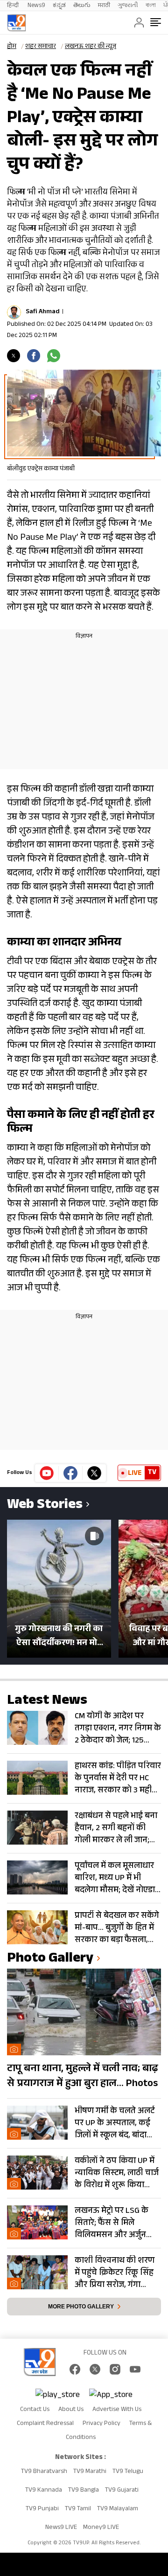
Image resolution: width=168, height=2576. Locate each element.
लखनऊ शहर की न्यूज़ (91, 47)
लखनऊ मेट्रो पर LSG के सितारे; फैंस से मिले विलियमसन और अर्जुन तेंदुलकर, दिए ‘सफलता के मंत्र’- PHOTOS (115, 2223)
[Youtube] (47, 1473)
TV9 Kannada (44, 2491)
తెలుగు (82, 6)
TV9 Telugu (128, 2472)
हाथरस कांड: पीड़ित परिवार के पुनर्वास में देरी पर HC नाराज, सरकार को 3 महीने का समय (118, 1778)
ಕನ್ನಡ (59, 6)
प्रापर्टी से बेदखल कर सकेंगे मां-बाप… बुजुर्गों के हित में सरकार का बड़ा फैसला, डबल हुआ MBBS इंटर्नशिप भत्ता (117, 1928)
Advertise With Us (117, 2410)
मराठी (104, 6)
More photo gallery (81, 2307)
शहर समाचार (41, 47)
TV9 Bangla (84, 2491)
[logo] (16, 23)
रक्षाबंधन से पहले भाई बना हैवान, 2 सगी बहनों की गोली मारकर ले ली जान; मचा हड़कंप (116, 1828)
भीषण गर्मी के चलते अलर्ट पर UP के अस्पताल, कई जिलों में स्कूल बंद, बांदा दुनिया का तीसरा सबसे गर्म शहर (117, 2123)
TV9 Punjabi (42, 2509)
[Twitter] (14, 356)
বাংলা (151, 6)
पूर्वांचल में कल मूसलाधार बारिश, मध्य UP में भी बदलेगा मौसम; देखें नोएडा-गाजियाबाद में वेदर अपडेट (116, 1878)
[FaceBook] (75, 2369)
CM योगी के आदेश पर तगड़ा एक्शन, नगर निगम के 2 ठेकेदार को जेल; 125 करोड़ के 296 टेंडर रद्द (118, 1729)
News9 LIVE (61, 2528)
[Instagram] (115, 2369)
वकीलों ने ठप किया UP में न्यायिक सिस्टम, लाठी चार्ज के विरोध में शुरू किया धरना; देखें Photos (117, 2173)
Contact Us (35, 2410)
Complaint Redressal (45, 2424)
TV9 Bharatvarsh (44, 2472)
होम (12, 47)
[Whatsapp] (54, 356)
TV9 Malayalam (118, 2509)
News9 (36, 6)
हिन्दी (14, 6)
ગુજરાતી (128, 6)
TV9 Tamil (78, 2509)
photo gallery (50, 1960)
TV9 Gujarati (122, 2491)
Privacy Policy (101, 2424)
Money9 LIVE (101, 2528)
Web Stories (45, 1506)
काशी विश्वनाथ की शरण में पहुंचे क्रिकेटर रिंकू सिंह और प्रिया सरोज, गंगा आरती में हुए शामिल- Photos (115, 2273)
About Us (71, 2410)
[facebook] (34, 356)
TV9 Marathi (90, 2472)
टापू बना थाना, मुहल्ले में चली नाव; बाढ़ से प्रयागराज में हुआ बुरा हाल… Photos (83, 2077)
